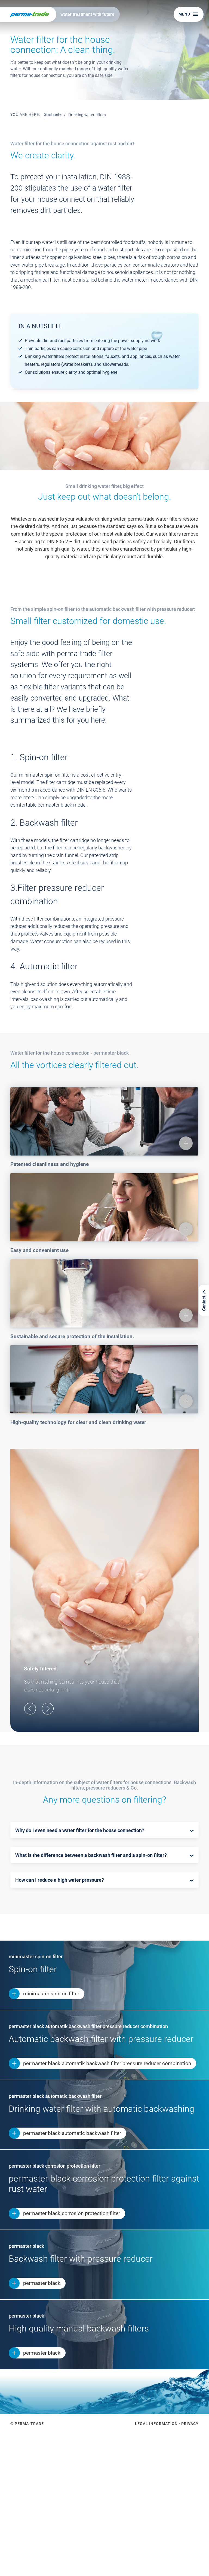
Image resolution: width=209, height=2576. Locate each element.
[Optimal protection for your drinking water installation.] (155, 2499)
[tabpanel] (104, 50)
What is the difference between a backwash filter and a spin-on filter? (91, 1855)
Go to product (27, 2560)
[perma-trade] (28, 14)
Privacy (190, 2424)
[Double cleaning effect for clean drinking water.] (54, 2499)
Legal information (156, 2424)
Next (48, 1708)
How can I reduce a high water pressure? (60, 1880)
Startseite (53, 114)
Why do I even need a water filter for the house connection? (80, 1830)
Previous (30, 1708)
